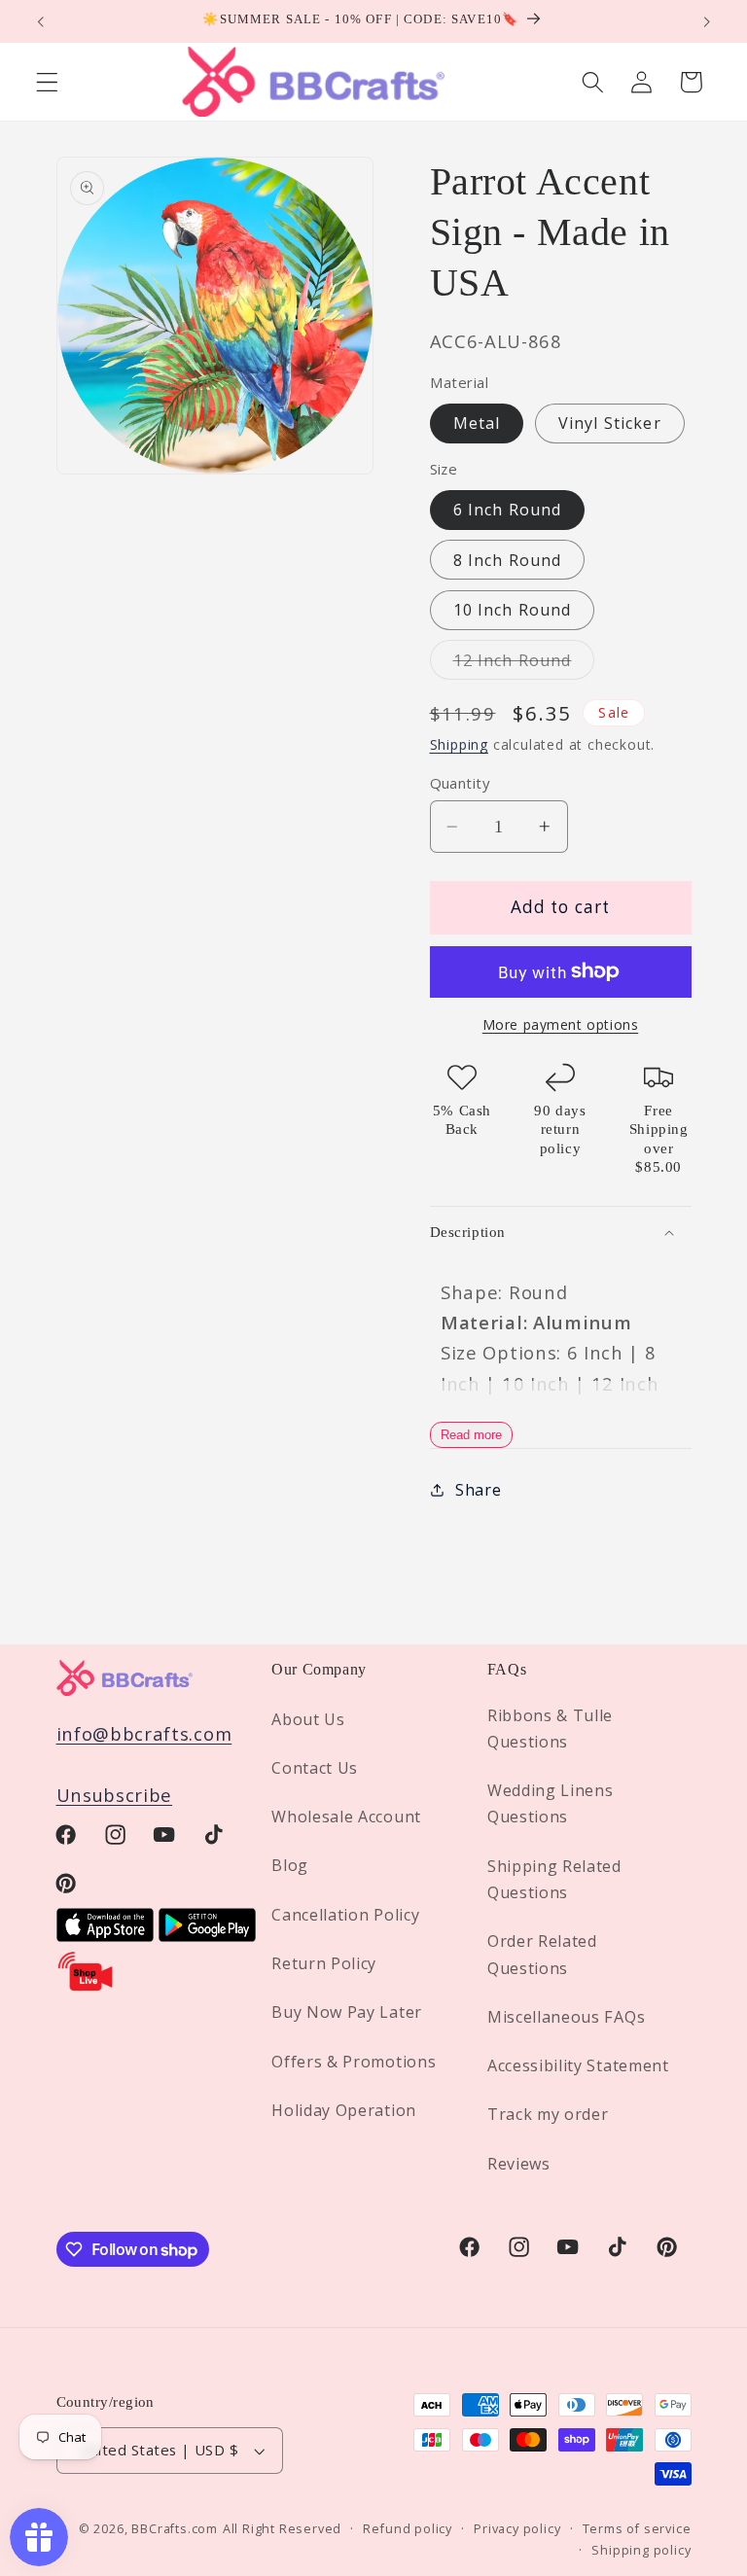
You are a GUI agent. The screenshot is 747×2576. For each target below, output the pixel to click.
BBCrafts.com (175, 2528)
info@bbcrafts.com (144, 1733)
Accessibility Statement (578, 2065)
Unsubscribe (115, 1795)
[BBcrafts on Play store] (207, 1935)
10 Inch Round (513, 610)
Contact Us (315, 1768)
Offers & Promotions (354, 2062)
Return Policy (324, 1963)
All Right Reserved (283, 2528)
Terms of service (637, 2528)
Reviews (519, 2164)
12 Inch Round (524, 664)
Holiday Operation (344, 2110)
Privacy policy (517, 2528)
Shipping (459, 744)
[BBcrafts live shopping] (86, 1986)
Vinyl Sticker (610, 423)
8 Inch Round (508, 560)
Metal (477, 423)
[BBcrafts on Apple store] (105, 1935)
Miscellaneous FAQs (566, 2017)
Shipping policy (641, 2550)
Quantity (460, 783)
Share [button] (478, 1490)
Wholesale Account (346, 1817)
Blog (290, 1865)
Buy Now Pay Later (347, 2012)
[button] (47, 82)
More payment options (561, 1024)
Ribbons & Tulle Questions (550, 1729)
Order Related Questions (542, 1954)
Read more (471, 1435)
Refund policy (407, 2528)
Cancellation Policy (345, 1915)
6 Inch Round (508, 510)
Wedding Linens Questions (551, 1803)
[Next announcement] (706, 21)
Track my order (548, 2114)
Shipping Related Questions (554, 1879)
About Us (308, 1719)
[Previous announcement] (41, 21)
